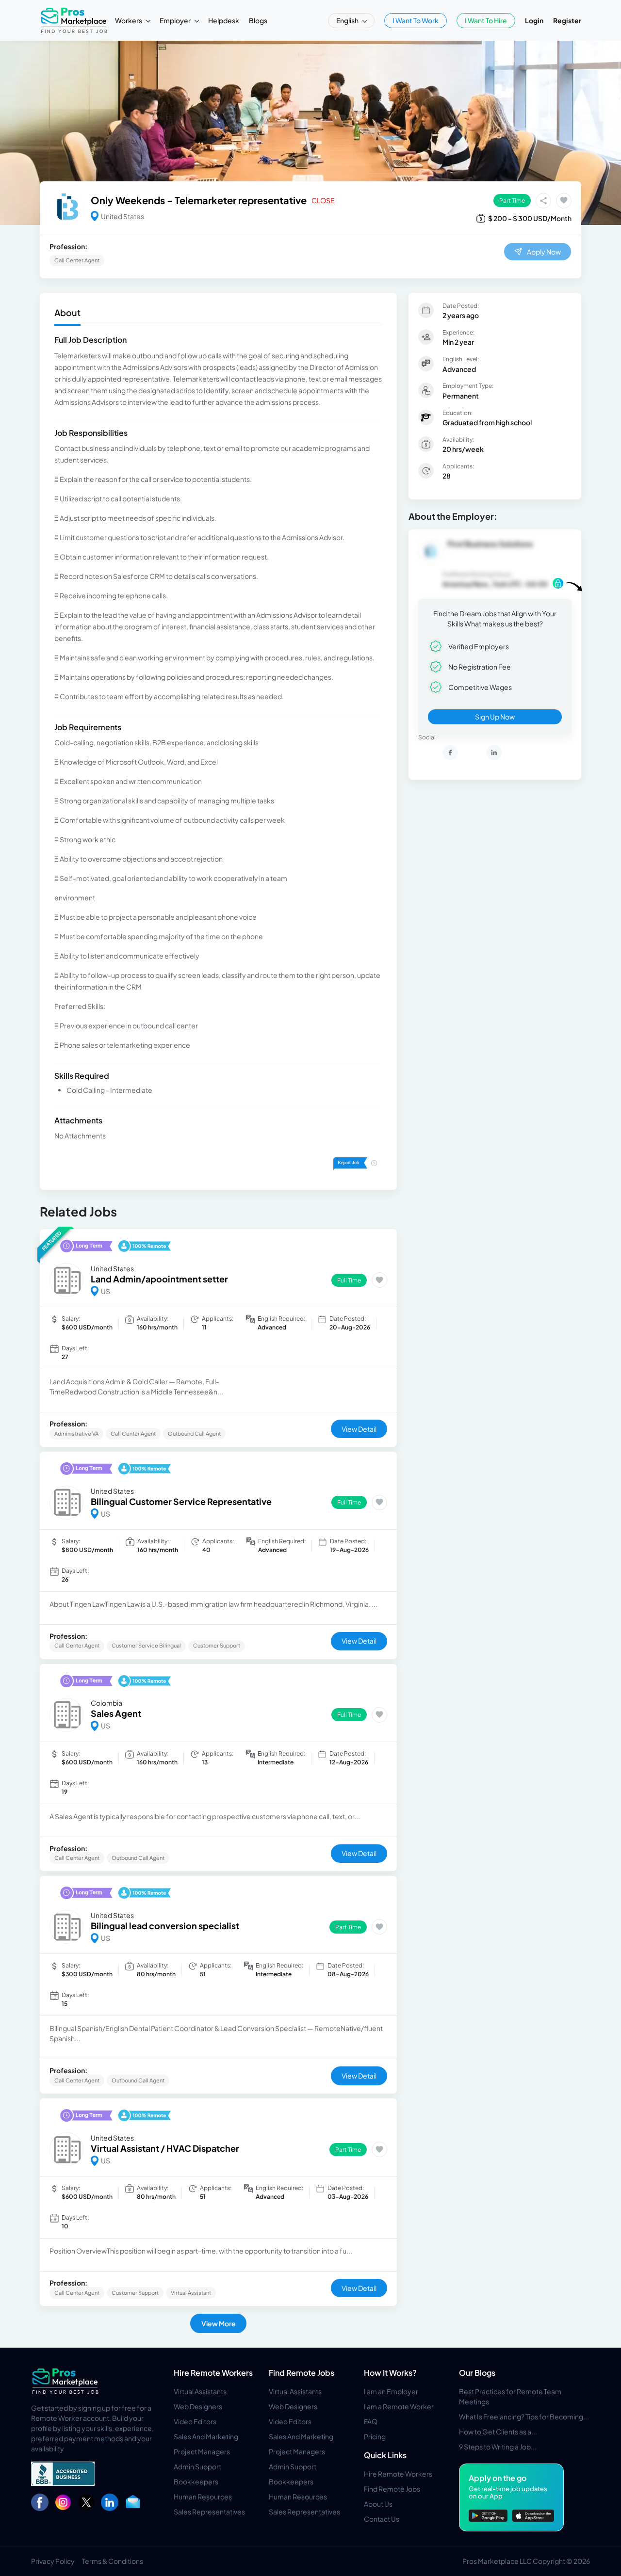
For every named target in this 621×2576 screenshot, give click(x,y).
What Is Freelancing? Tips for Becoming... (524, 2416)
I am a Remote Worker (399, 2406)
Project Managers (202, 2451)
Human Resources (203, 2496)
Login (534, 20)
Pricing (375, 2436)
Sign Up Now (495, 717)
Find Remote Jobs (302, 2373)
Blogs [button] (258, 20)
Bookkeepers (196, 2481)
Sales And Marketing (206, 2436)
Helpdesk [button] (224, 20)
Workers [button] (129, 20)
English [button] (348, 20)
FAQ (371, 2421)
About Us (378, 2504)
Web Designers (198, 2406)
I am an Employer (391, 2391)
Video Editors (195, 2421)
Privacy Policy (53, 2561)
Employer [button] (176, 20)
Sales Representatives (209, 2512)
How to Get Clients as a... (498, 2432)
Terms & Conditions (113, 2561)
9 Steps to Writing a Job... (498, 2447)
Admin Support (197, 2466)
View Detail (359, 1429)
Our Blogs (477, 2373)
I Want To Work (416, 20)
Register (567, 20)
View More (219, 2323)
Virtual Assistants (200, 2391)
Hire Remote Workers (213, 2373)
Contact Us (382, 2519)
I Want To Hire (486, 20)
